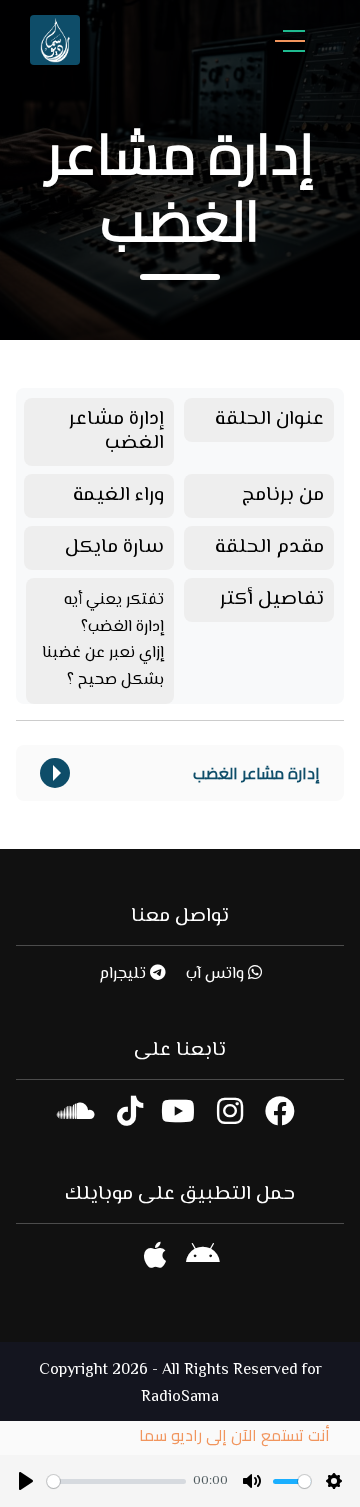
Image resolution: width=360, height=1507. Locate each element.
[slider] (116, 1481)
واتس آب (217, 974)
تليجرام (124, 974)
